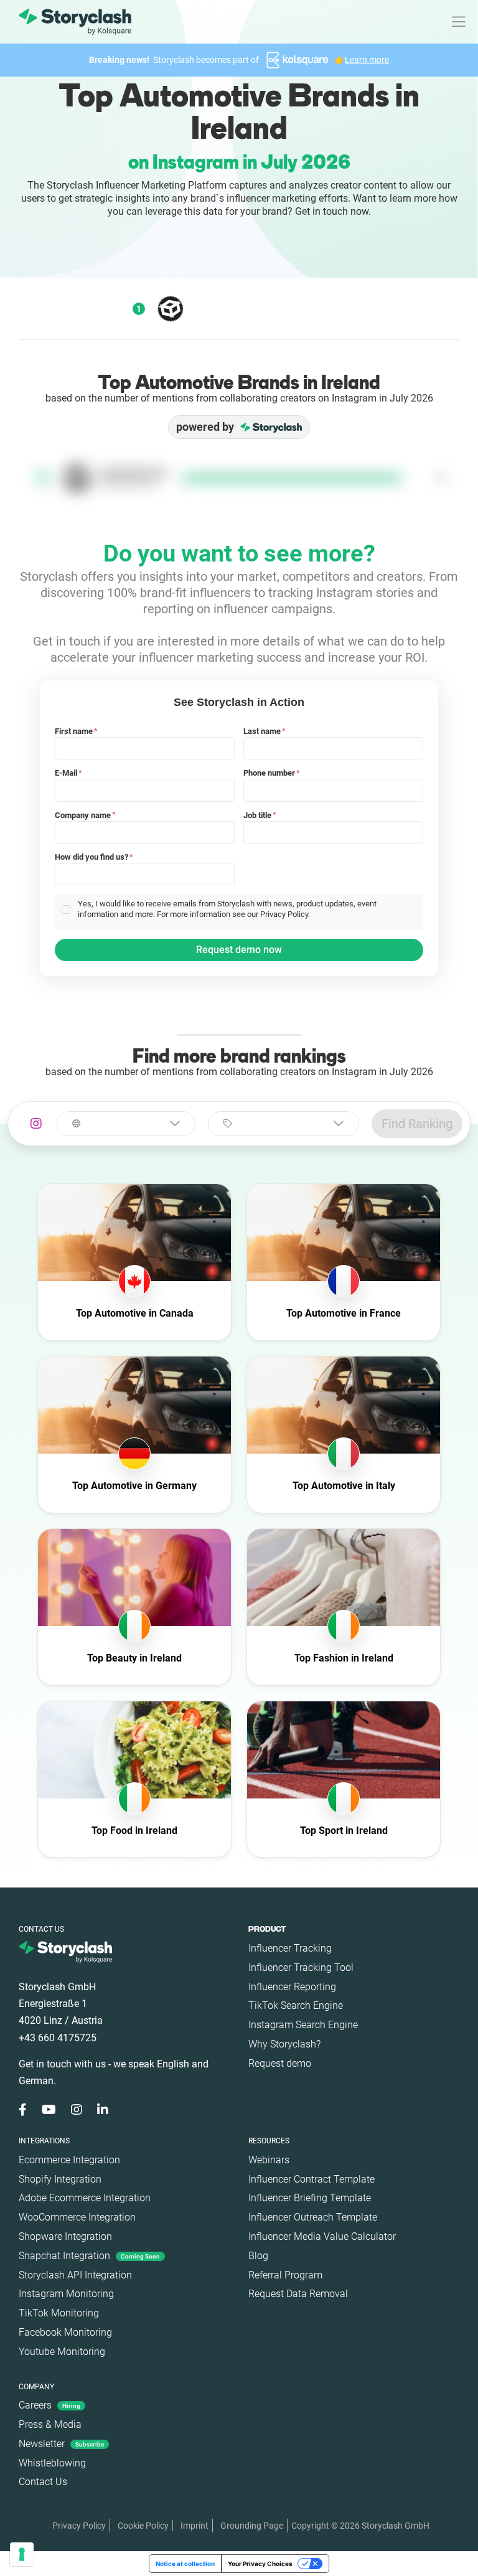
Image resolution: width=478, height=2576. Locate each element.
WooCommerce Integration (77, 2217)
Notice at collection (185, 2564)
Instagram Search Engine (303, 2025)
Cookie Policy (143, 2526)
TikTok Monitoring (59, 2313)
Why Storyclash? (284, 2044)
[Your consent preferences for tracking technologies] (22, 2554)
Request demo (280, 2063)
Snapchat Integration (89, 2256)
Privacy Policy (79, 2526)
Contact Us (43, 2482)
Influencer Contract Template (312, 2179)
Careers (49, 2405)
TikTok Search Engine (296, 2005)
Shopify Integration (60, 2179)
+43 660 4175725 (58, 2038)
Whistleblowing (52, 2463)
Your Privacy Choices (260, 2564)
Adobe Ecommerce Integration (85, 2198)
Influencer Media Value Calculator (322, 2236)
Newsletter (61, 2444)
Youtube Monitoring (62, 2352)
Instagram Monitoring (66, 2294)
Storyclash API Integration (75, 2275)
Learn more (367, 60)
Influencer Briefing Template (310, 2198)
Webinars (269, 2160)
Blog (258, 2256)
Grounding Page (252, 2526)
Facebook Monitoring (65, 2332)
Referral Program (285, 2275)
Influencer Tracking (290, 1948)
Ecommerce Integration (69, 2160)
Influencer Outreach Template (313, 2217)
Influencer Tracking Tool (301, 1967)
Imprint (194, 2526)
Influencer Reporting (292, 1987)
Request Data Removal (298, 2294)
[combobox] (126, 1124)
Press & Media (50, 2424)
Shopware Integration (65, 2236)
